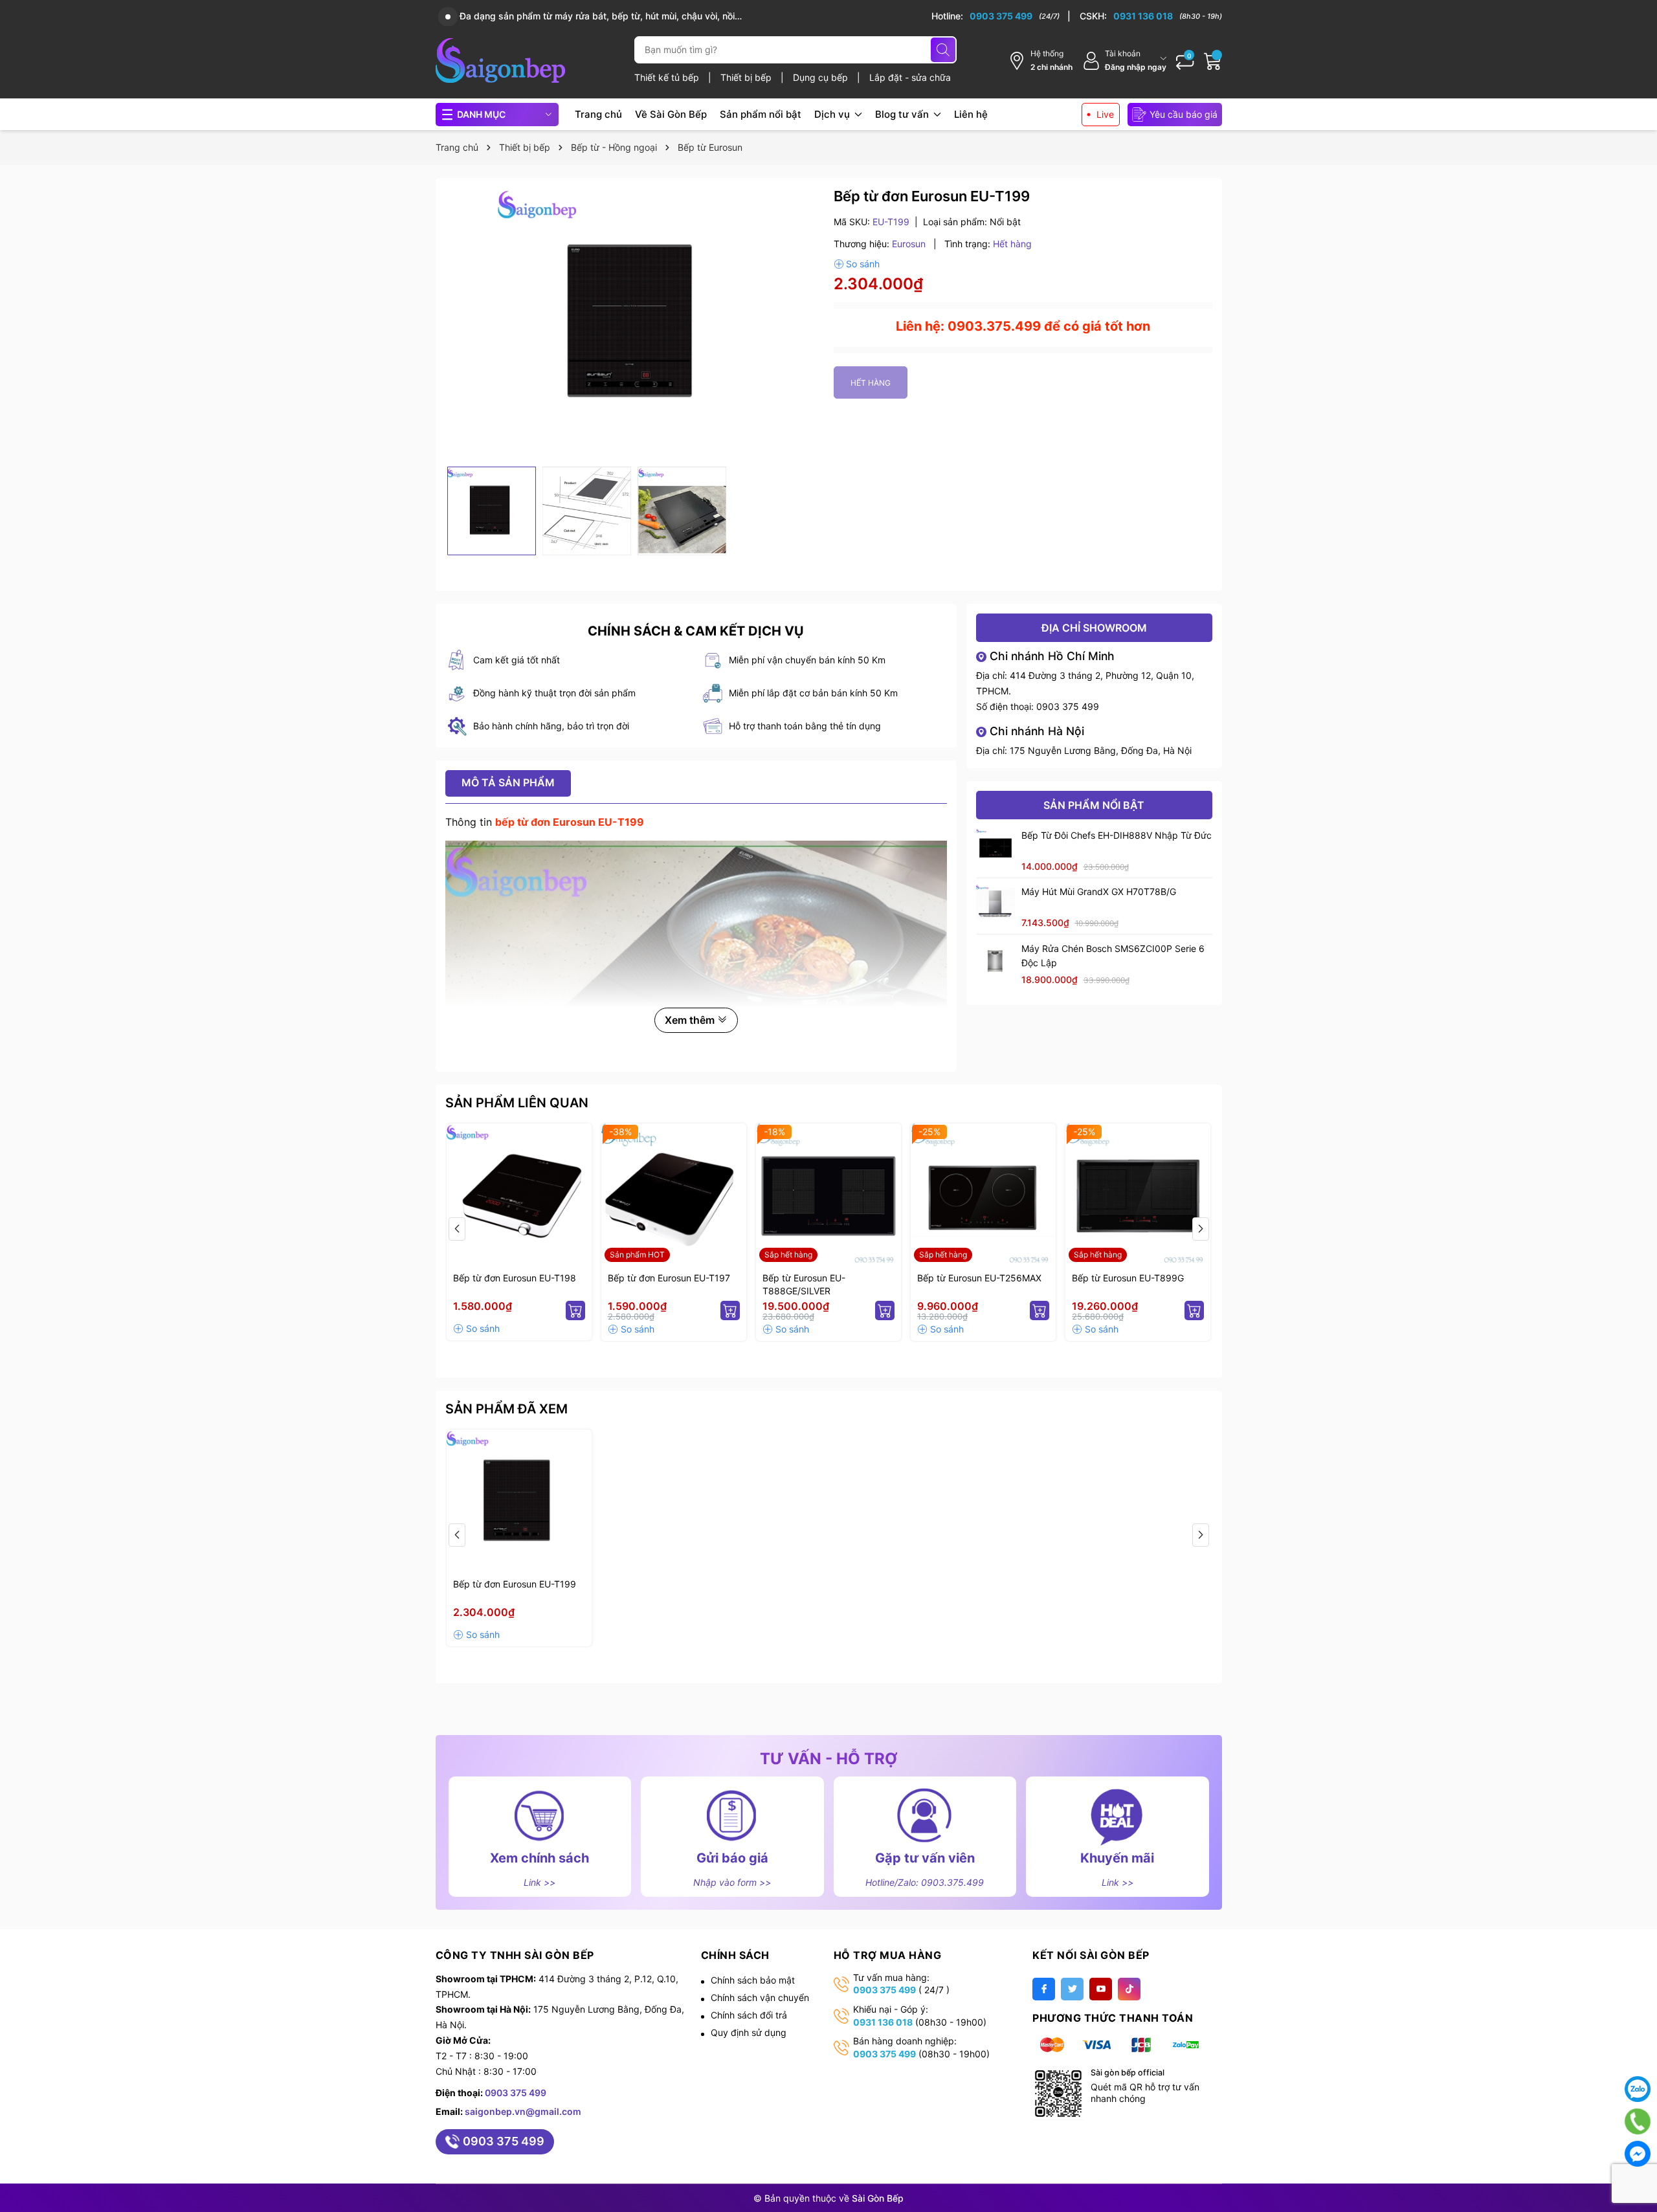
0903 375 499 (1068, 706)
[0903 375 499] (1001, 16)
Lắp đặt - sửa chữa (910, 77)
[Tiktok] (1129, 1989)
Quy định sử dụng (749, 2032)
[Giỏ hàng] (1213, 61)
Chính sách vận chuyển (760, 1997)
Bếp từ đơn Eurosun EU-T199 (515, 1584)
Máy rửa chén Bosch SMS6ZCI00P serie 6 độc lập (1113, 956)
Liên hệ (971, 114)
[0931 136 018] (1151, 16)
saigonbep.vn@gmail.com (523, 2111)
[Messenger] (1638, 2154)
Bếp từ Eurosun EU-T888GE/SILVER (804, 1284)
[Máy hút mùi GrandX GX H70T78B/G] (995, 904)
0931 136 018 (883, 2022)
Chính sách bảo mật (753, 1980)
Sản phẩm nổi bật (761, 114)
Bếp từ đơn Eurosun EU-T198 (515, 1278)
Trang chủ (598, 114)
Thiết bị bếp (747, 77)
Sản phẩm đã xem (506, 1409)
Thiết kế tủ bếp (668, 77)
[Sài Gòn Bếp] (500, 61)
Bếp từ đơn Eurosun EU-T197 (669, 1278)
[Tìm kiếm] (943, 50)
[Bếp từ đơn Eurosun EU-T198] (519, 1196)
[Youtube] (1101, 1989)
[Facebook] (1044, 1989)
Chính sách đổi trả (749, 2015)
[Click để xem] (635, 324)
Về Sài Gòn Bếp (671, 114)
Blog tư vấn (903, 114)
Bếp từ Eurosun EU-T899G (1128, 1278)
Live (1105, 114)
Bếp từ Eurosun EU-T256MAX (979, 1278)
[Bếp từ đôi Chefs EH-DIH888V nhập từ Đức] (995, 848)
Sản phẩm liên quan (517, 1103)
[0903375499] (1638, 2121)
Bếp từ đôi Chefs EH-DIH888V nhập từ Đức (1117, 835)
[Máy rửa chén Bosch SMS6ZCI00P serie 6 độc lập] (995, 961)
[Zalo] (1638, 2089)
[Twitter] (1072, 1989)
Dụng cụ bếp (822, 77)
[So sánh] (857, 264)
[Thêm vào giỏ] (575, 1311)
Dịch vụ (833, 114)
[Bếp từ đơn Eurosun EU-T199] (519, 1502)
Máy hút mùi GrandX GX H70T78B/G (1099, 891)
